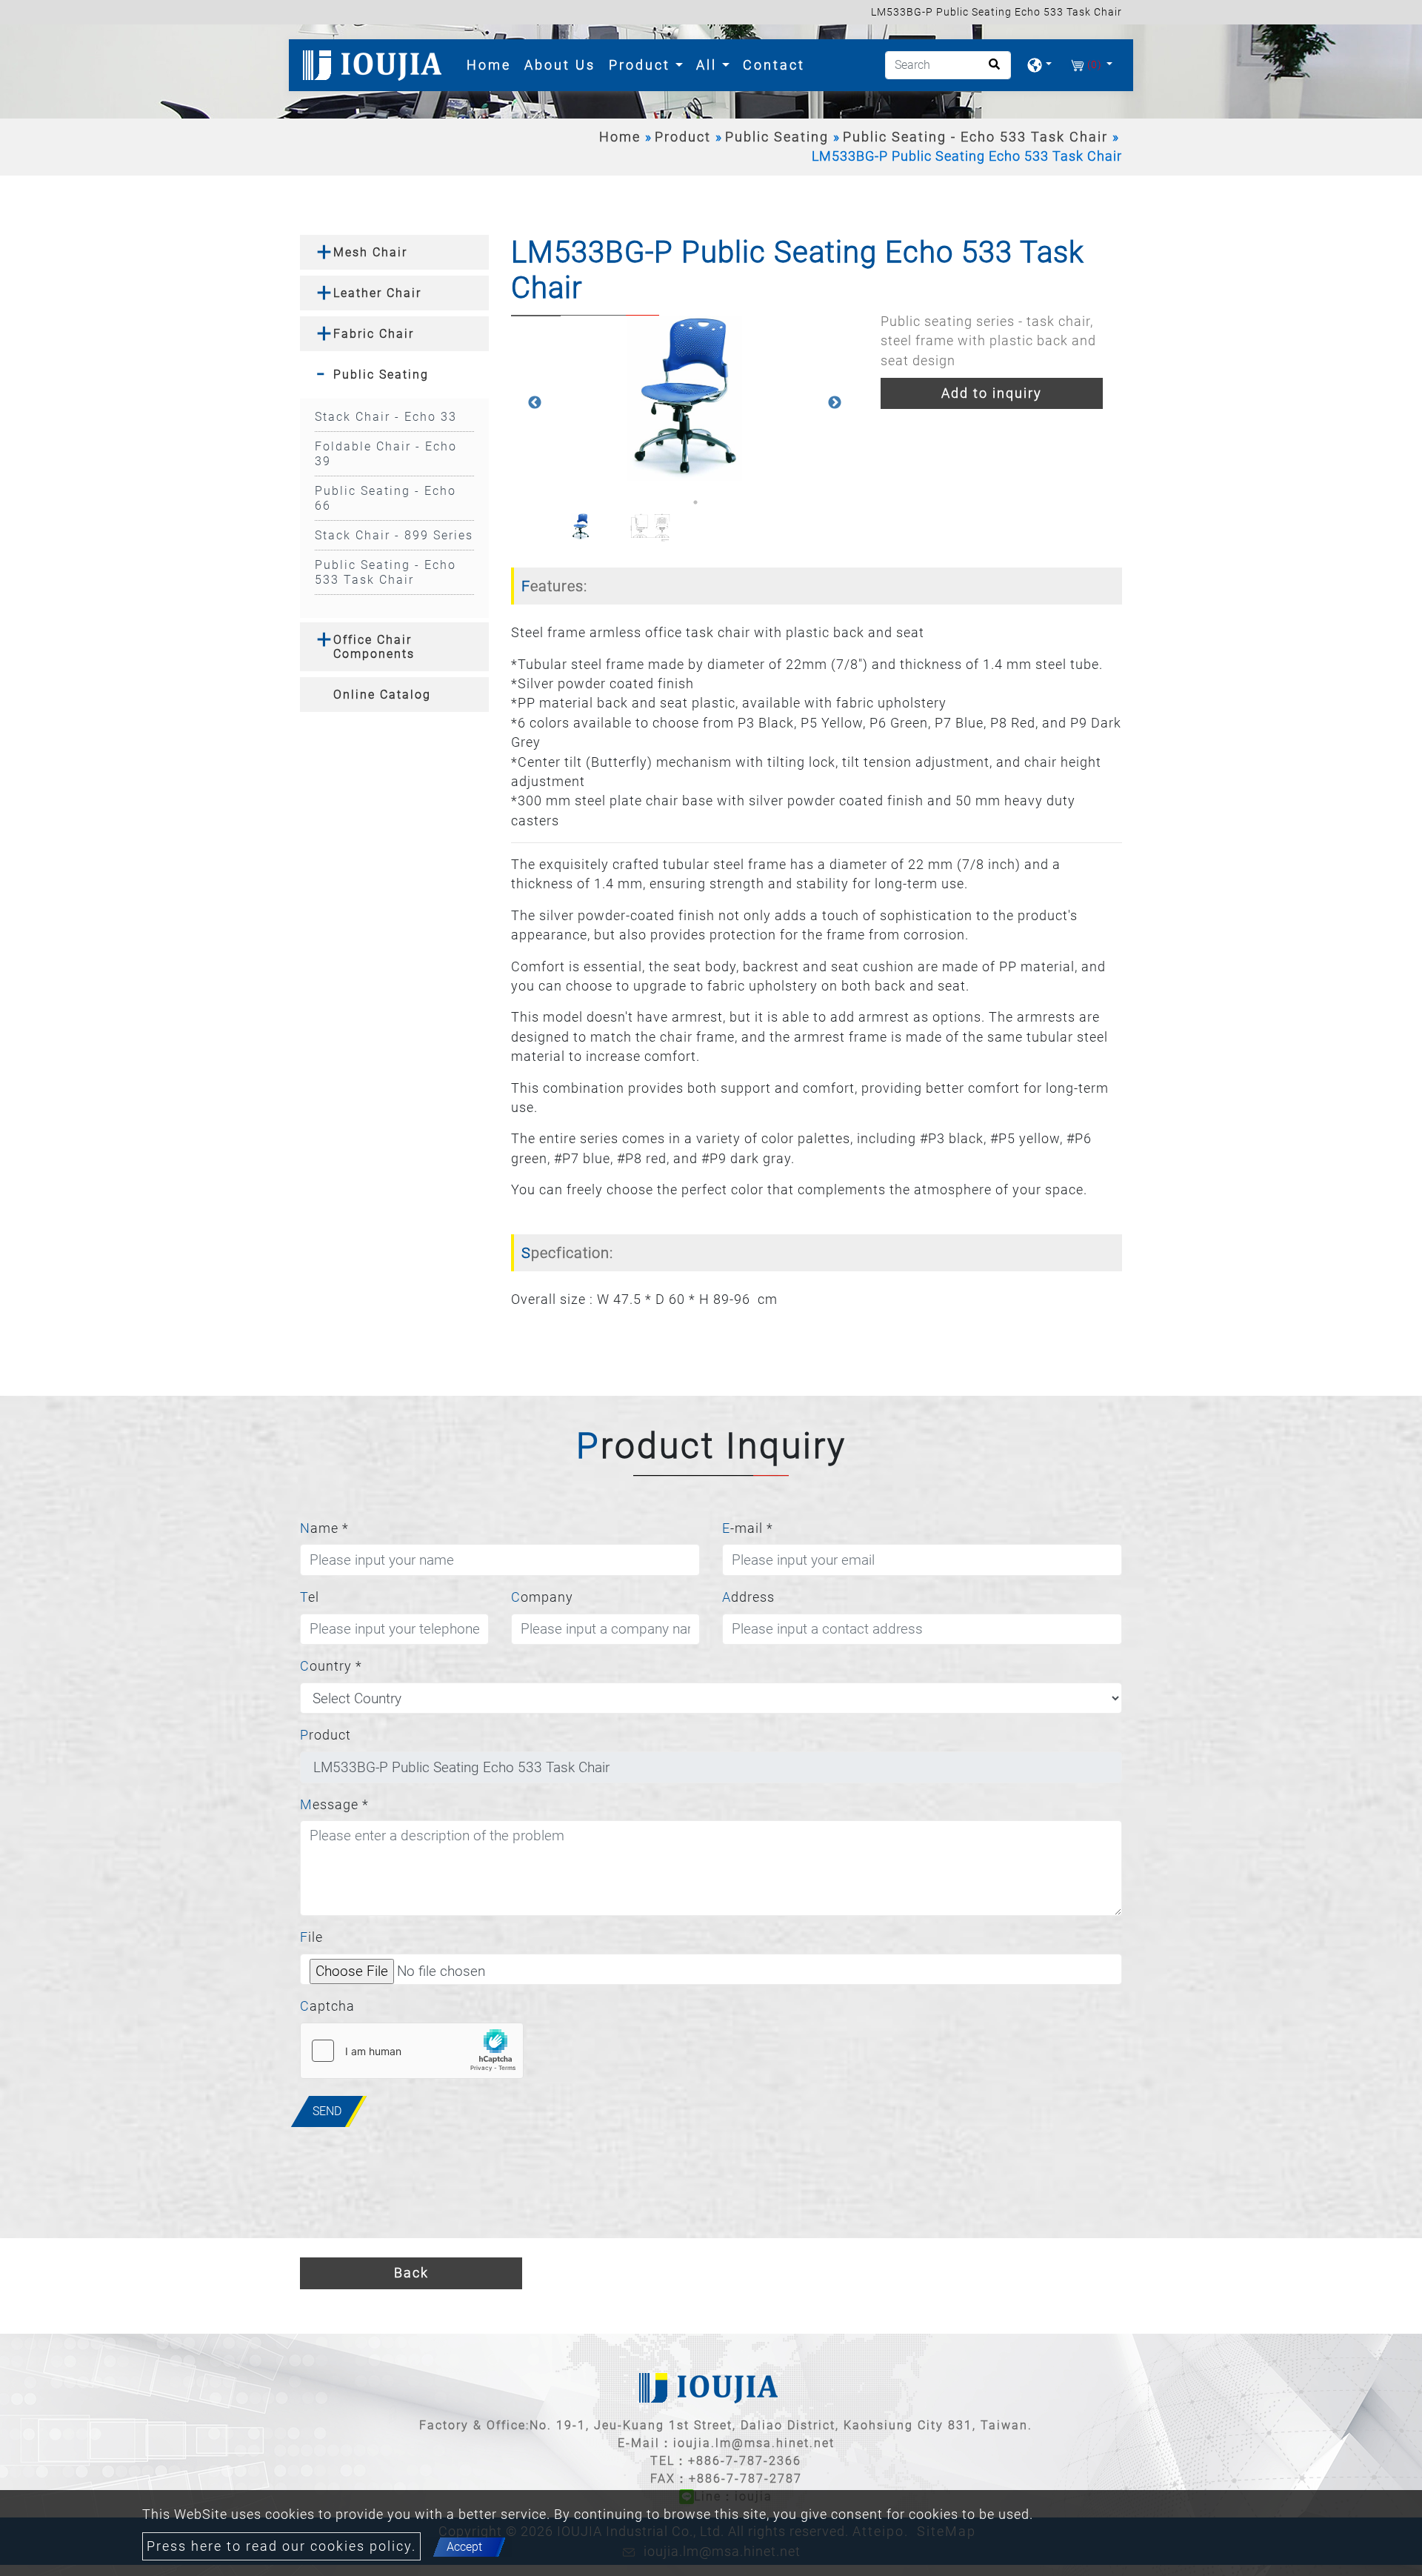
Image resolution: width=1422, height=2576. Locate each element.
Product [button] (642, 65)
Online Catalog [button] (382, 695)
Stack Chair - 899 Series (394, 535)
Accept (464, 2547)
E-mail (748, 1528)
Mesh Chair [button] (370, 252)
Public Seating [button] (381, 375)
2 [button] (695, 502)
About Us (560, 65)
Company (542, 1597)
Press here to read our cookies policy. (281, 2546)
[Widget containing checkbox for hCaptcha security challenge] (412, 2051)
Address (748, 1597)
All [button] (709, 65)
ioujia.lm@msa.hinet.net (754, 2443)
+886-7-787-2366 (745, 2461)
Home (492, 64)
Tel (310, 1597)
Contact (774, 65)
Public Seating (777, 137)
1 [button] (673, 502)
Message (334, 1805)
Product (683, 137)
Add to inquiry (992, 393)
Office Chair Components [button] (374, 647)
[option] (685, 403)
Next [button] (835, 403)
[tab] (394, 252)
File (311, 1937)
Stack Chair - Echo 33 (386, 417)
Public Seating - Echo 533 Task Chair (975, 137)
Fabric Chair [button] (374, 334)
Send (327, 2111)
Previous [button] (535, 403)
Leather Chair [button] (377, 293)
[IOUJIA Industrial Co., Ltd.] (375, 65)
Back (411, 2273)
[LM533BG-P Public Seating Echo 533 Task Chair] (685, 403)
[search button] (990, 69)
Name (324, 1528)
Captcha (327, 2006)
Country (331, 1666)
